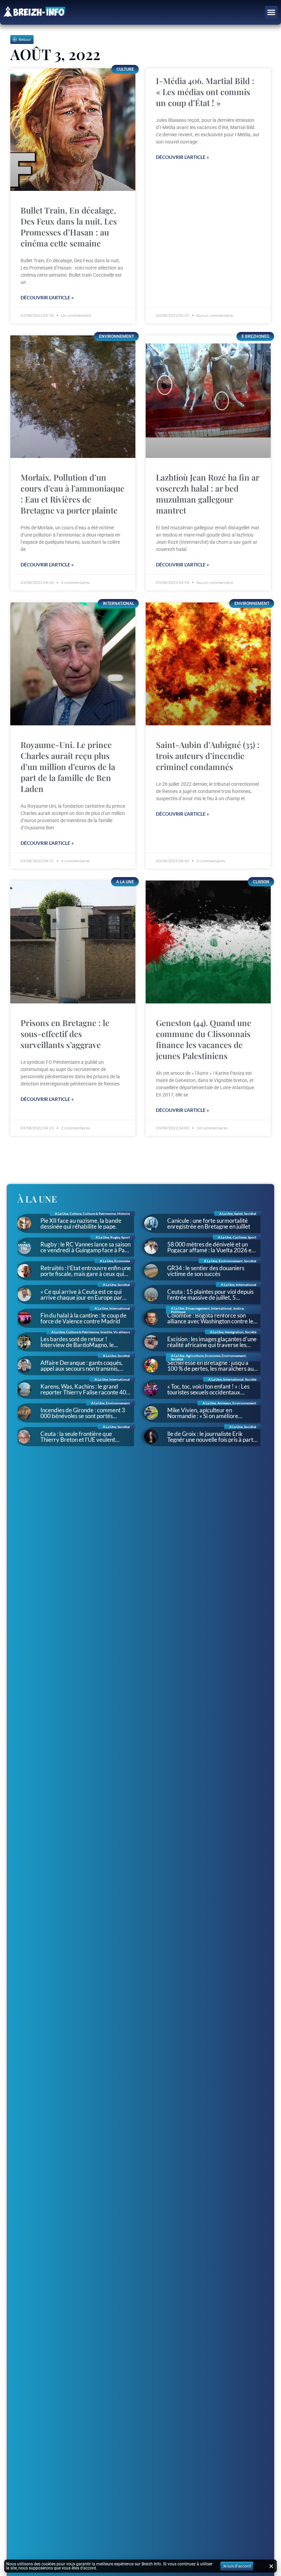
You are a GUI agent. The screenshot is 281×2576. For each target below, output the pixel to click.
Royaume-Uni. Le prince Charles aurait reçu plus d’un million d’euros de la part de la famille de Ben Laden (68, 767)
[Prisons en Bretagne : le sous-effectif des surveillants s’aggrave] (73, 942)
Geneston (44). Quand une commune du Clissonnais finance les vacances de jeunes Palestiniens (204, 1039)
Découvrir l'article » (47, 297)
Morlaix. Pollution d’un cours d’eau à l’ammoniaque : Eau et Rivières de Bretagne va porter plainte (72, 494)
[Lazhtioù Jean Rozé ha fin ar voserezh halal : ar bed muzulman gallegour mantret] (208, 397)
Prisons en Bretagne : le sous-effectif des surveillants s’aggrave (65, 1034)
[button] (271, 12)
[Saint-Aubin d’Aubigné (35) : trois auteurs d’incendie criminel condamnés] (208, 664)
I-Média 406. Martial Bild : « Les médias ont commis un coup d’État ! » (205, 92)
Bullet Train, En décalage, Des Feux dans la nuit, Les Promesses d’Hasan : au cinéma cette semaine (69, 227)
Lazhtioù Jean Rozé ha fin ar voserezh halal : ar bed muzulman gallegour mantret (207, 494)
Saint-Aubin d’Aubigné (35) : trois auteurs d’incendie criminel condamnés (208, 756)
